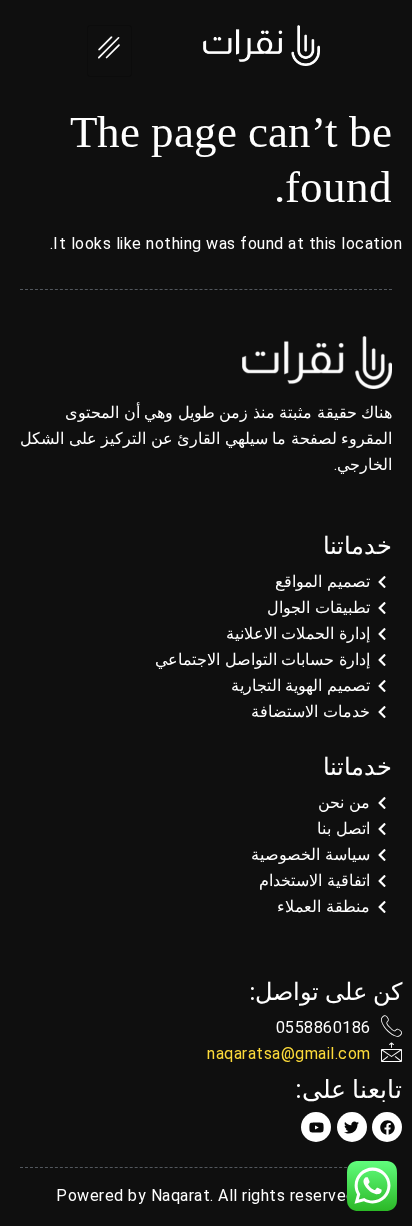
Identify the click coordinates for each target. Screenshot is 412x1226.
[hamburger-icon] (109, 51)
